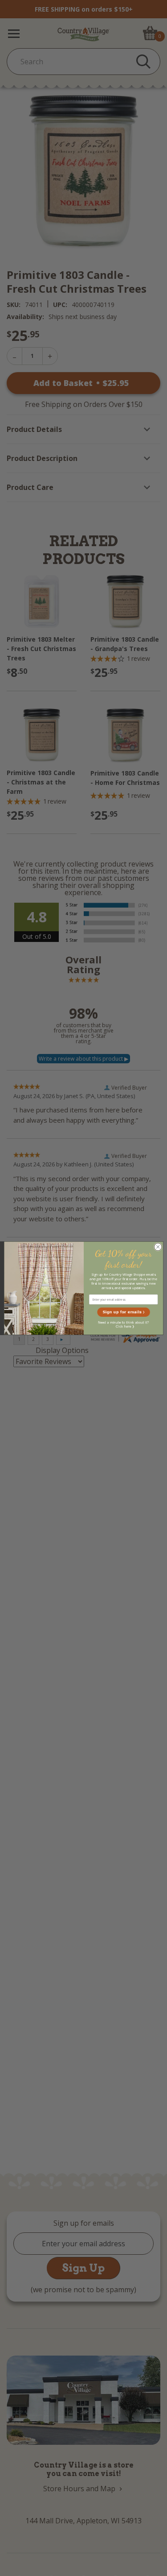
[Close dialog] (158, 1247)
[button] (123, 1312)
